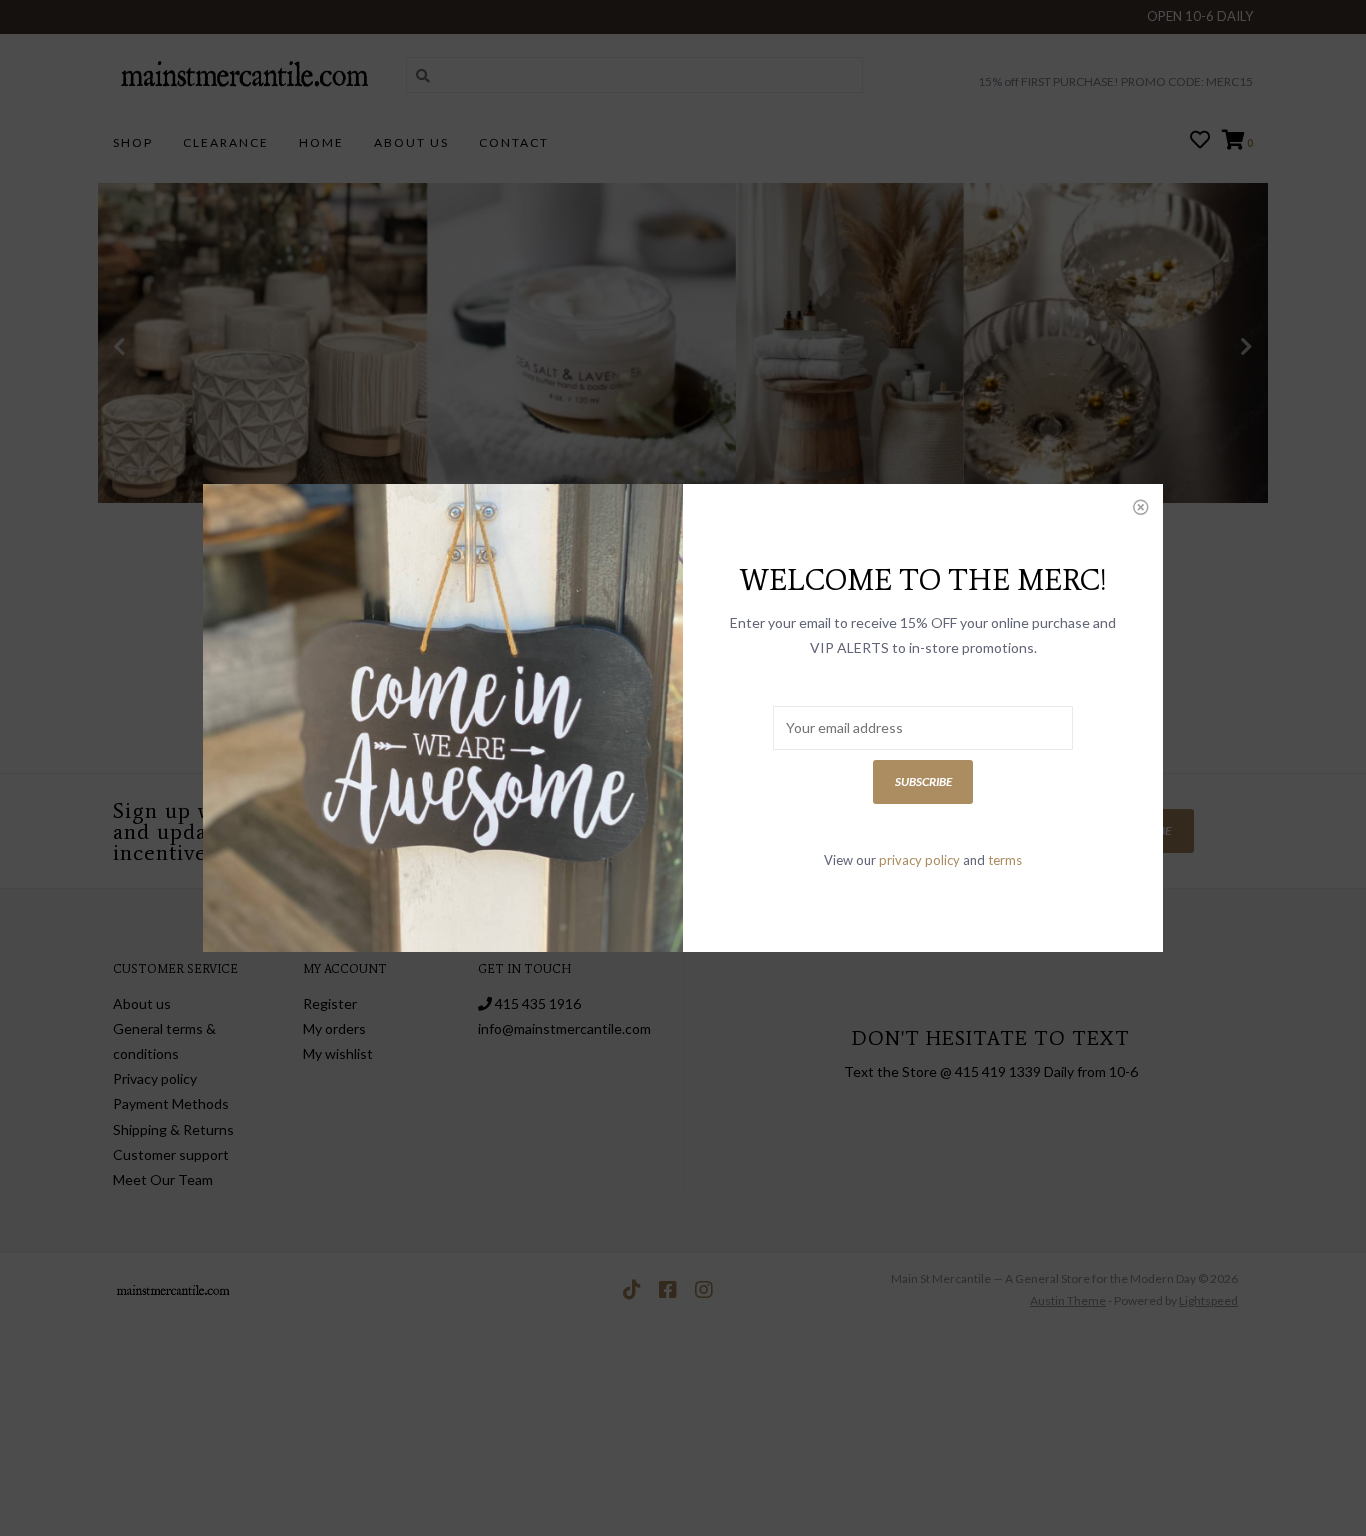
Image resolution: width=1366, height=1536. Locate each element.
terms (1005, 860)
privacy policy (919, 860)
